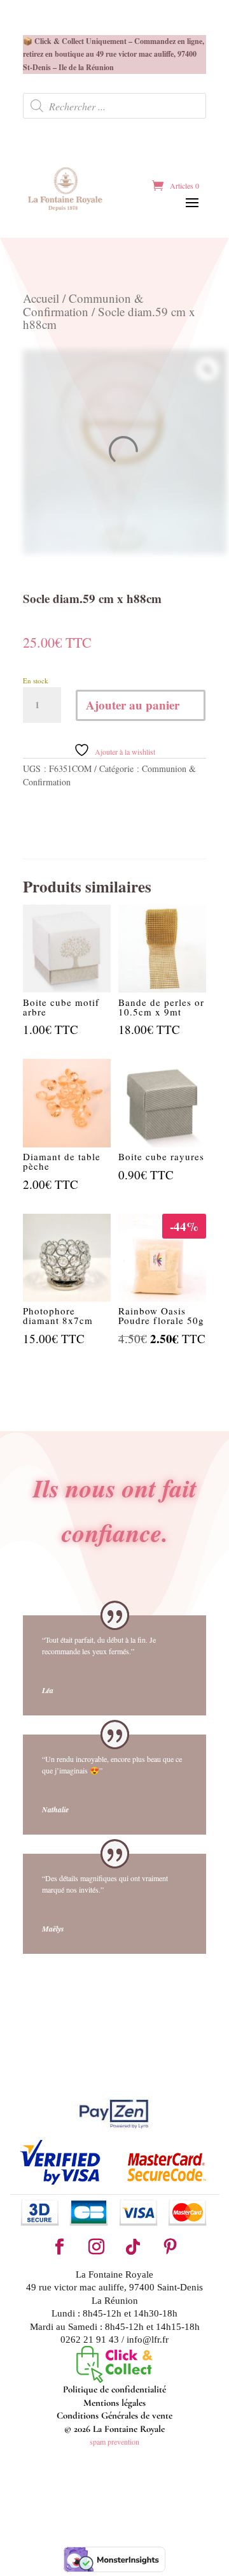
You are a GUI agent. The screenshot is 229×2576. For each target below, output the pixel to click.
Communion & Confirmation (83, 304)
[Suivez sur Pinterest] (170, 2247)
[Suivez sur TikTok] (133, 2247)
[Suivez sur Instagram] (96, 2247)
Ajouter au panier (133, 705)
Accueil (41, 298)
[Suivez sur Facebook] (59, 2247)
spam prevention (114, 2441)
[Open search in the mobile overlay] (114, 106)
